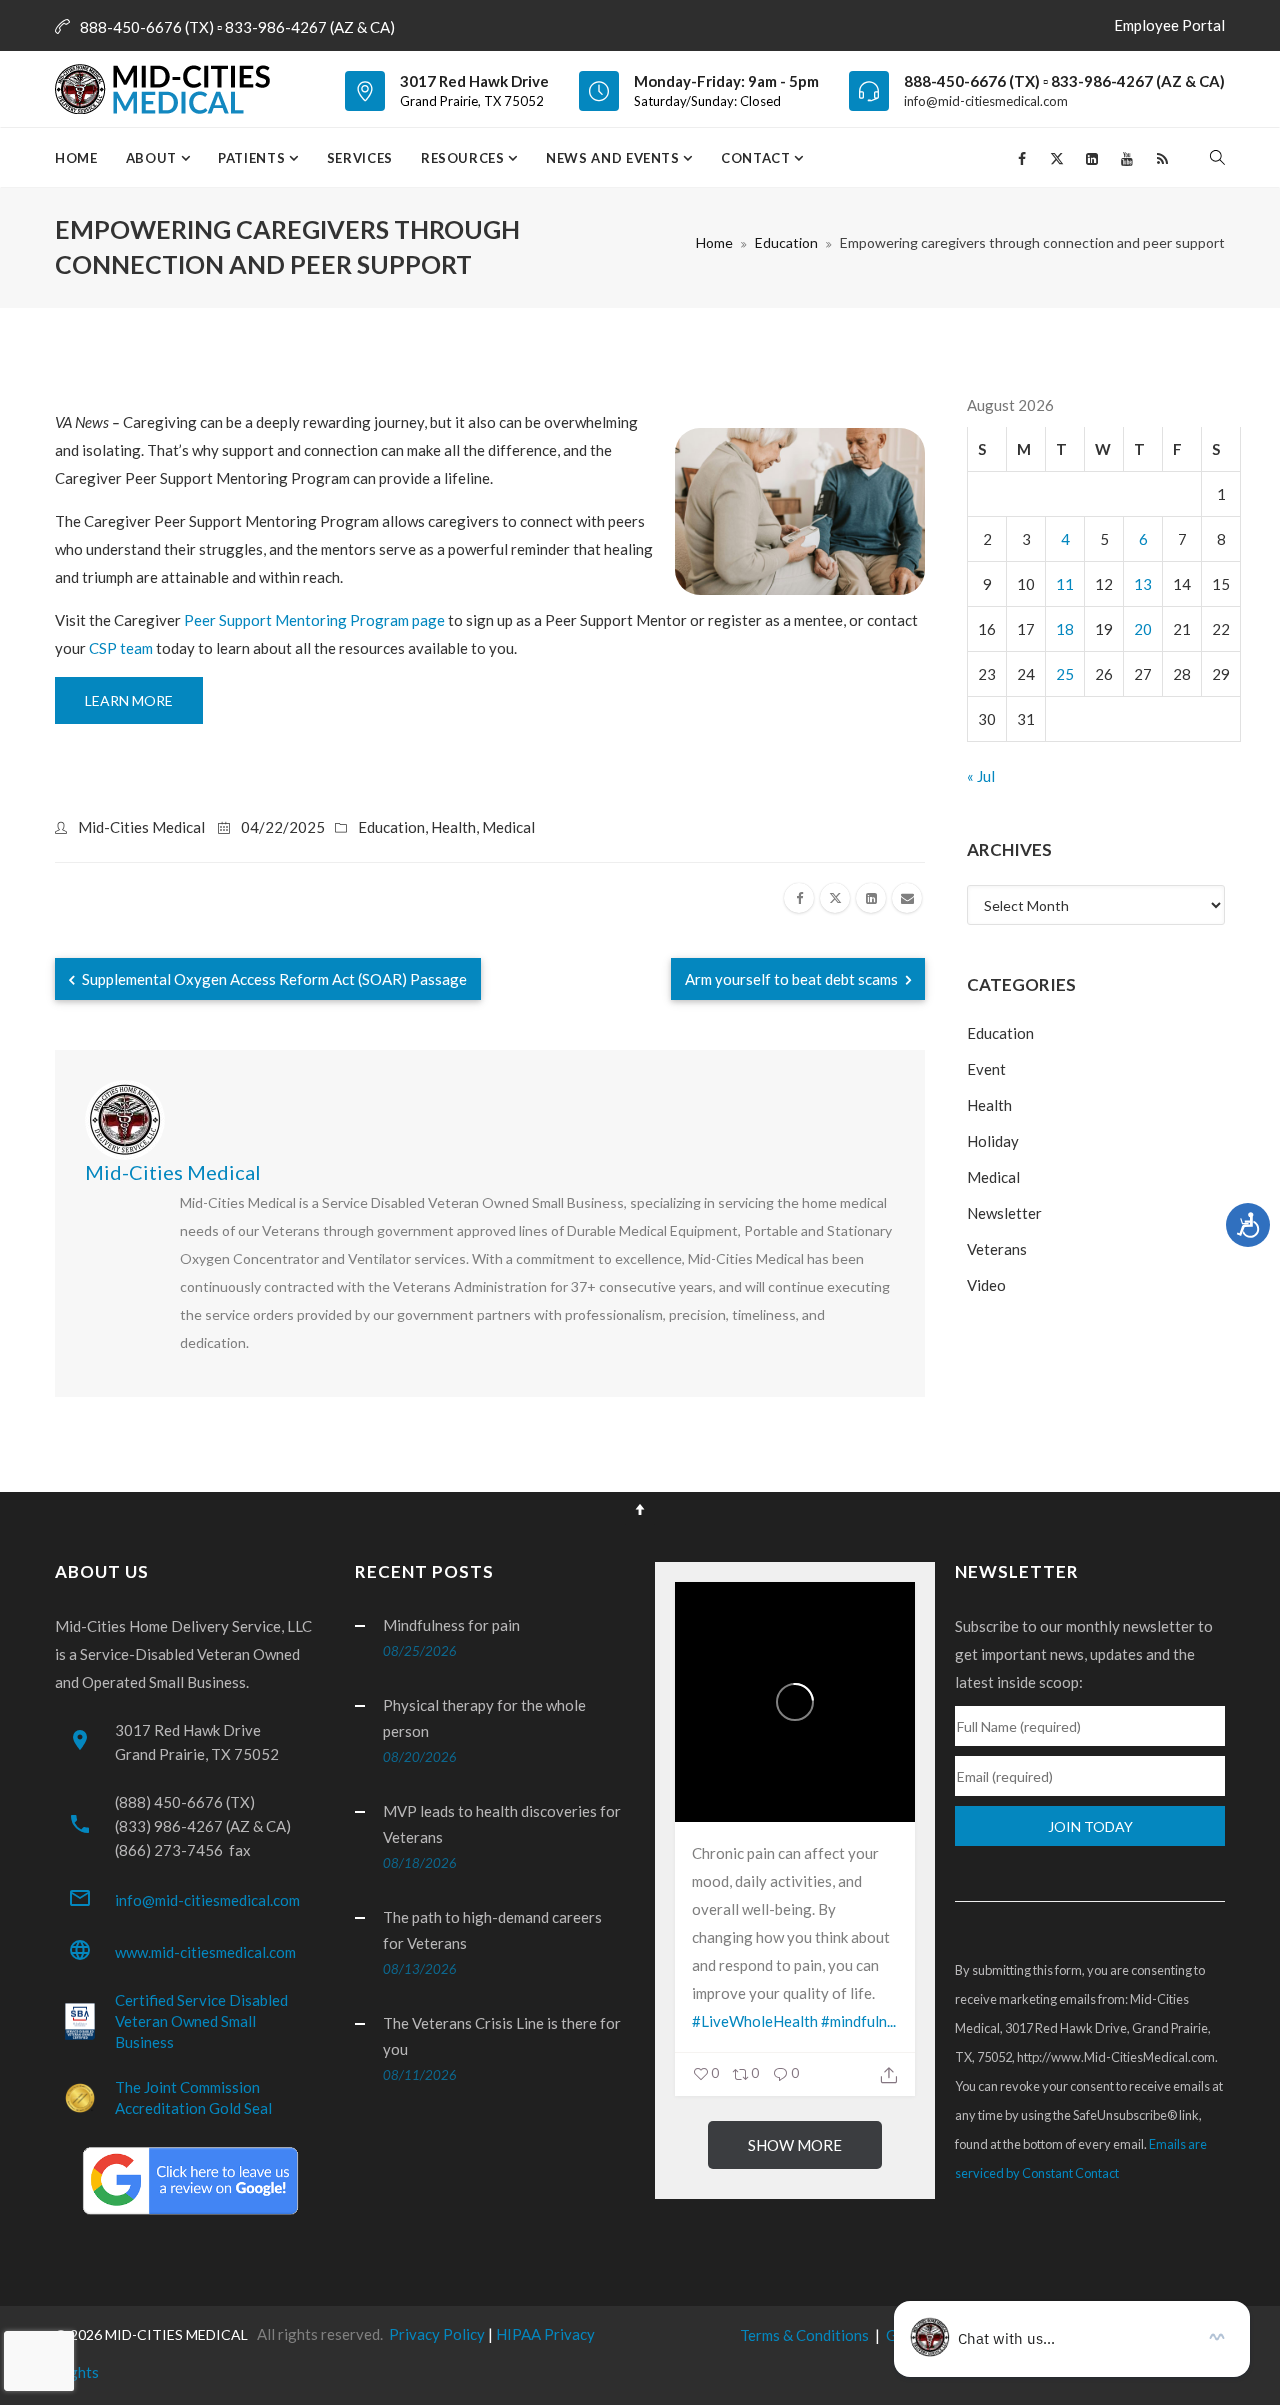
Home (76, 158)
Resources (465, 158)
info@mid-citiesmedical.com (986, 101)
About (153, 158)
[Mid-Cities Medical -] (168, 89)
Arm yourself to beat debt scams (793, 979)
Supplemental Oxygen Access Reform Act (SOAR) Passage (273, 979)
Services (360, 158)
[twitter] (835, 898)
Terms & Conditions (804, 2335)
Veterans (997, 1249)
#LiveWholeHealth (755, 2021)
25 (1065, 674)
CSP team (121, 648)
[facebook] (799, 898)
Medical (508, 827)
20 (1143, 629)
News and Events (614, 158)
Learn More (129, 700)
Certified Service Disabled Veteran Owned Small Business (201, 2021)
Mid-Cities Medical (141, 827)
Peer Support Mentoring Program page (314, 620)
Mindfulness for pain (451, 1625)
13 (1143, 584)
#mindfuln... (858, 2021)
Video (986, 1285)
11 (1065, 584)
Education (786, 242)
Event (986, 1069)
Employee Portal (1169, 25)
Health (453, 827)
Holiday (993, 1141)
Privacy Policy (437, 2334)
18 (1065, 629)
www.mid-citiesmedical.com (205, 1952)
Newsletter (1004, 1213)
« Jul (981, 776)
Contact (757, 158)
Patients (253, 158)
